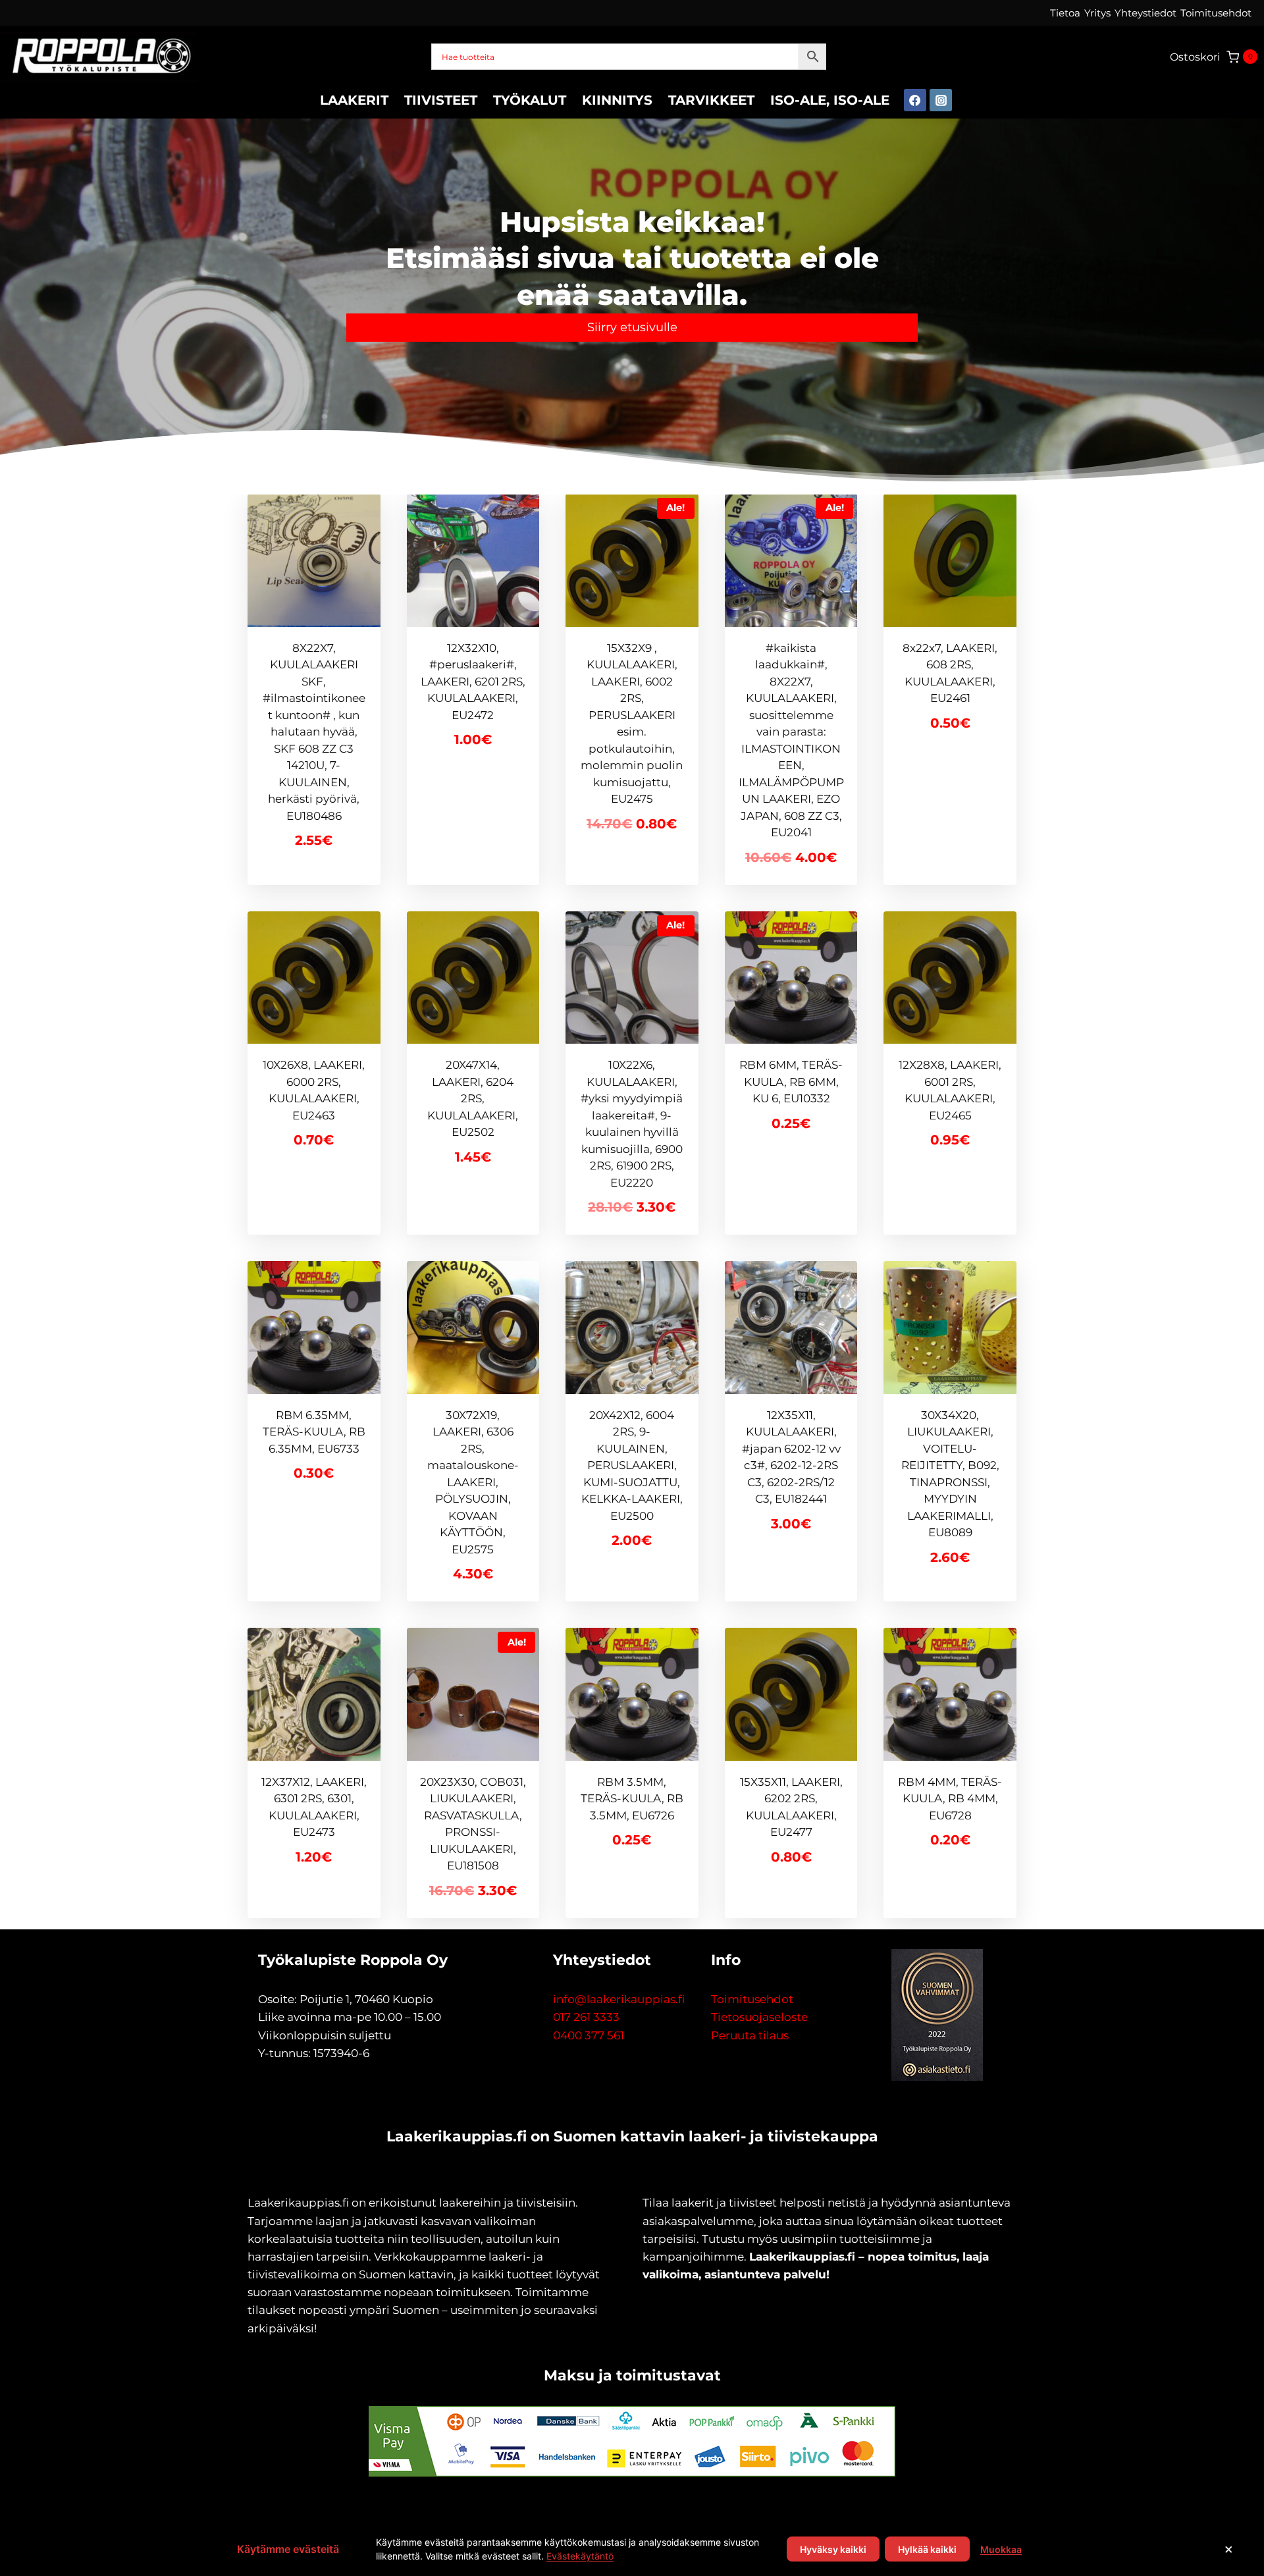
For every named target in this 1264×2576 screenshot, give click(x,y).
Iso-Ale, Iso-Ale (830, 100)
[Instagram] (941, 100)
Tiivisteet (441, 100)
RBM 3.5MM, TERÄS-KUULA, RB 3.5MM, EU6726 (632, 1799)
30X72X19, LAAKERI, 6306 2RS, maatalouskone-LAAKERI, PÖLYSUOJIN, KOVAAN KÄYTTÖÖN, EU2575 (473, 1482)
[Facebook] (915, 100)
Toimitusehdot (1216, 13)
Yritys (1097, 13)
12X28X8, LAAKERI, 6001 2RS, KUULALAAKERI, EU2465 (950, 1090)
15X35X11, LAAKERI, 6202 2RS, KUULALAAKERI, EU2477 (791, 1807)
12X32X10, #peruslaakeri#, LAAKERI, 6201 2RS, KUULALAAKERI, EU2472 (473, 682)
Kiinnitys (617, 100)
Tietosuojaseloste (759, 2017)
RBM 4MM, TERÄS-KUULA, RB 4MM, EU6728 (950, 1799)
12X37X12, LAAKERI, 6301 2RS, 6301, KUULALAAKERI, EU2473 (314, 1807)
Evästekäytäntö (580, 2556)
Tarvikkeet (711, 100)
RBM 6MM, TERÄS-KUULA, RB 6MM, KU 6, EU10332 (791, 1082)
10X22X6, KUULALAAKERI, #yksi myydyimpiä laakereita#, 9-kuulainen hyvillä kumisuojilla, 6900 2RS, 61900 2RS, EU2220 (632, 1124)
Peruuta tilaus (750, 2035)
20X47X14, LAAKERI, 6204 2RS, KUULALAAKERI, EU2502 (473, 1098)
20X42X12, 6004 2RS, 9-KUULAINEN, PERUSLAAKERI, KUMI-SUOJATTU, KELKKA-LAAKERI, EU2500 (632, 1465)
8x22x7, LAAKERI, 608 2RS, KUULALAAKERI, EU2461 (950, 673)
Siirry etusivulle (632, 327)
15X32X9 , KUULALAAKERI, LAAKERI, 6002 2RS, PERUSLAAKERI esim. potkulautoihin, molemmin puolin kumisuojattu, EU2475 (632, 724)
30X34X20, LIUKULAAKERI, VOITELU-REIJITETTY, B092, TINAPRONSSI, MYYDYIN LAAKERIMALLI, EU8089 (950, 1474)
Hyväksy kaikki (833, 2549)
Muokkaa (1001, 2549)
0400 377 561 (589, 2035)
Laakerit (354, 100)
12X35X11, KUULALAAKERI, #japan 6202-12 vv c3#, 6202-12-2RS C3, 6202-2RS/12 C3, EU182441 (791, 1457)
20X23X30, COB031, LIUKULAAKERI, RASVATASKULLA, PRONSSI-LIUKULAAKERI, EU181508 (473, 1824)
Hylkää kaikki (927, 2549)
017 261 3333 (586, 2017)
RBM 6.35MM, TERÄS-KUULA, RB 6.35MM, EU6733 (314, 1432)
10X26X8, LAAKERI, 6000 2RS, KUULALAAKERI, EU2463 (314, 1090)
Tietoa (1065, 13)
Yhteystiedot (1145, 13)
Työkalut (530, 100)
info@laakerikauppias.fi (619, 1999)
